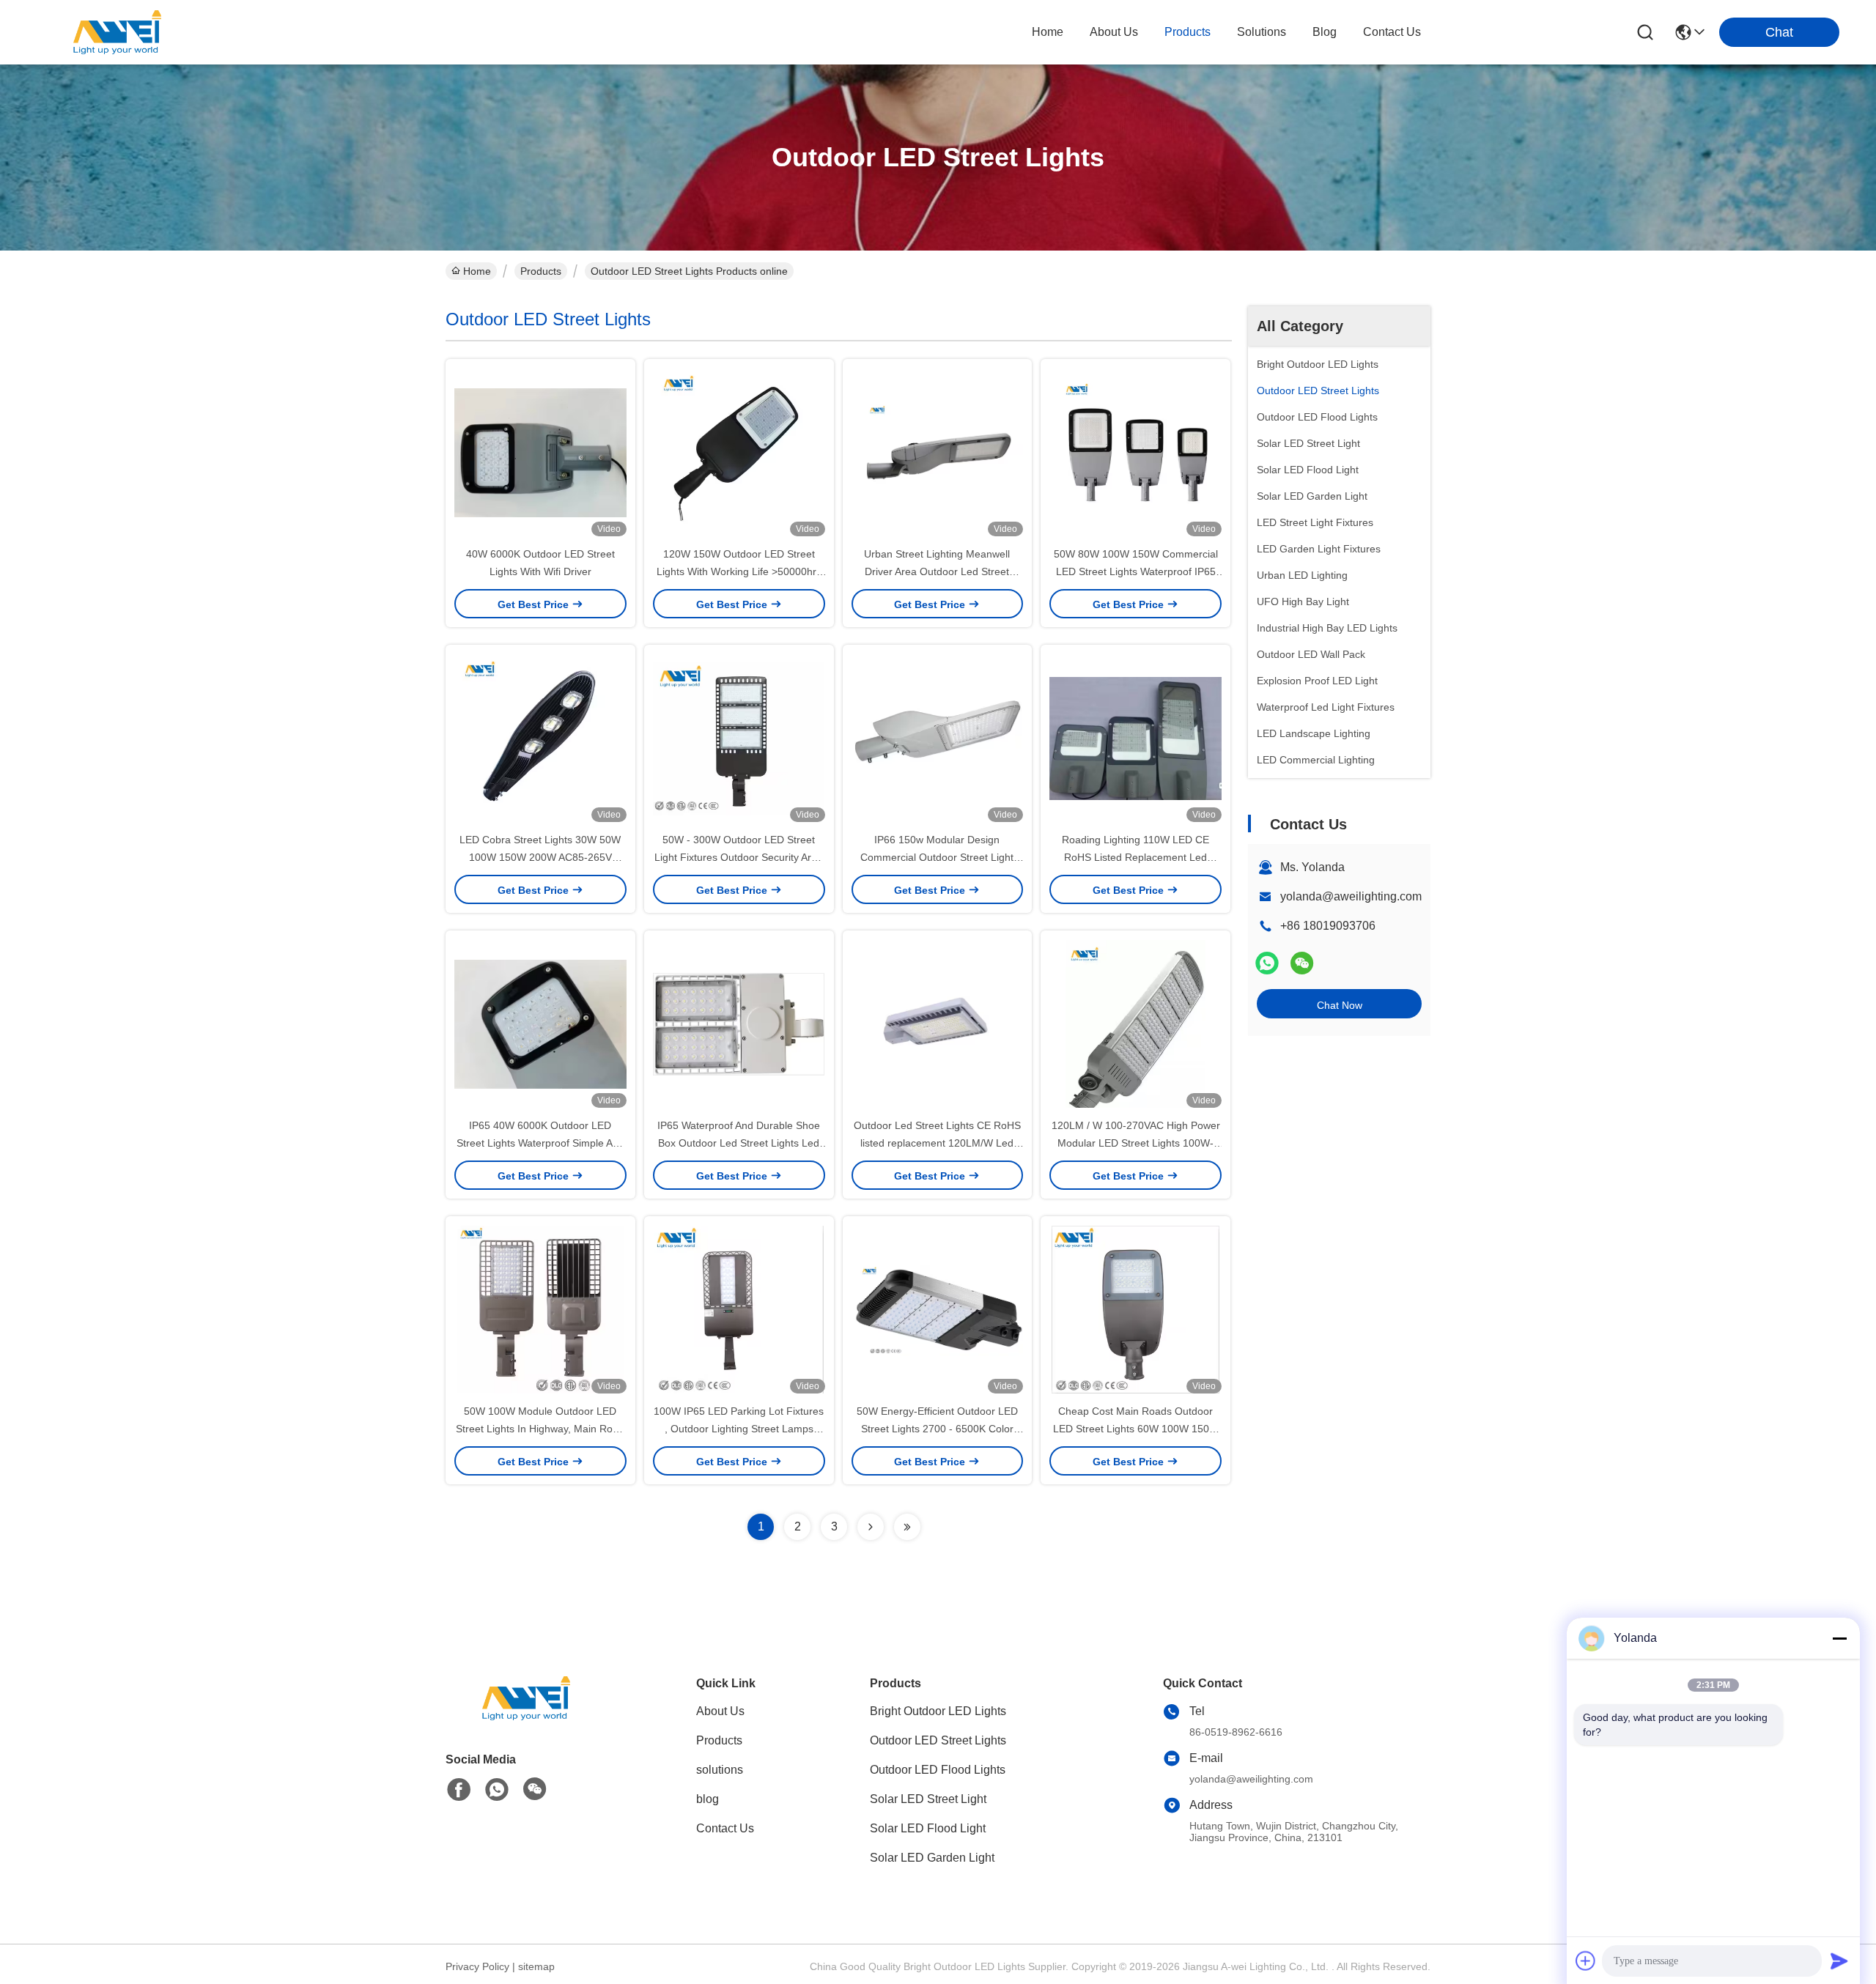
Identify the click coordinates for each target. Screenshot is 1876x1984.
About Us (720, 1711)
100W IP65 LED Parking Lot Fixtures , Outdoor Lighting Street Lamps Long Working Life (739, 1429)
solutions (1262, 32)
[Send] (1839, 1961)
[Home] (526, 1716)
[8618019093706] (497, 1790)
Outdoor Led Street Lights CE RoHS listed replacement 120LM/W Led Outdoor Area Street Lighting (937, 1143)
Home (1048, 32)
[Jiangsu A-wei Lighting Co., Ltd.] (117, 32)
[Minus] (1839, 1638)
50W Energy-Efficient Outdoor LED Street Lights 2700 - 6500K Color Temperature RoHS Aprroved (937, 1429)
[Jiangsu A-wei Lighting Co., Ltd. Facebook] (459, 1790)
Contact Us (725, 1828)
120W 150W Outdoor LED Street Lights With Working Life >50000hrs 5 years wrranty (739, 571)
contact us (1392, 32)
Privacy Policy (477, 1966)
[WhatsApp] (1267, 963)
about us (1114, 32)
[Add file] (1586, 1961)
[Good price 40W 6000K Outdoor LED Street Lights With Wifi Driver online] (540, 452)
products (1188, 32)
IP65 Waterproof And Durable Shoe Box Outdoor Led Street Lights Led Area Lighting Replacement (739, 1143)
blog (1325, 32)
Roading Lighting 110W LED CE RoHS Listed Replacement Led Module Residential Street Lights (1135, 857)
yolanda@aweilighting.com (1351, 896)
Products (541, 271)
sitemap (536, 1966)
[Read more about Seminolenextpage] (871, 1527)
